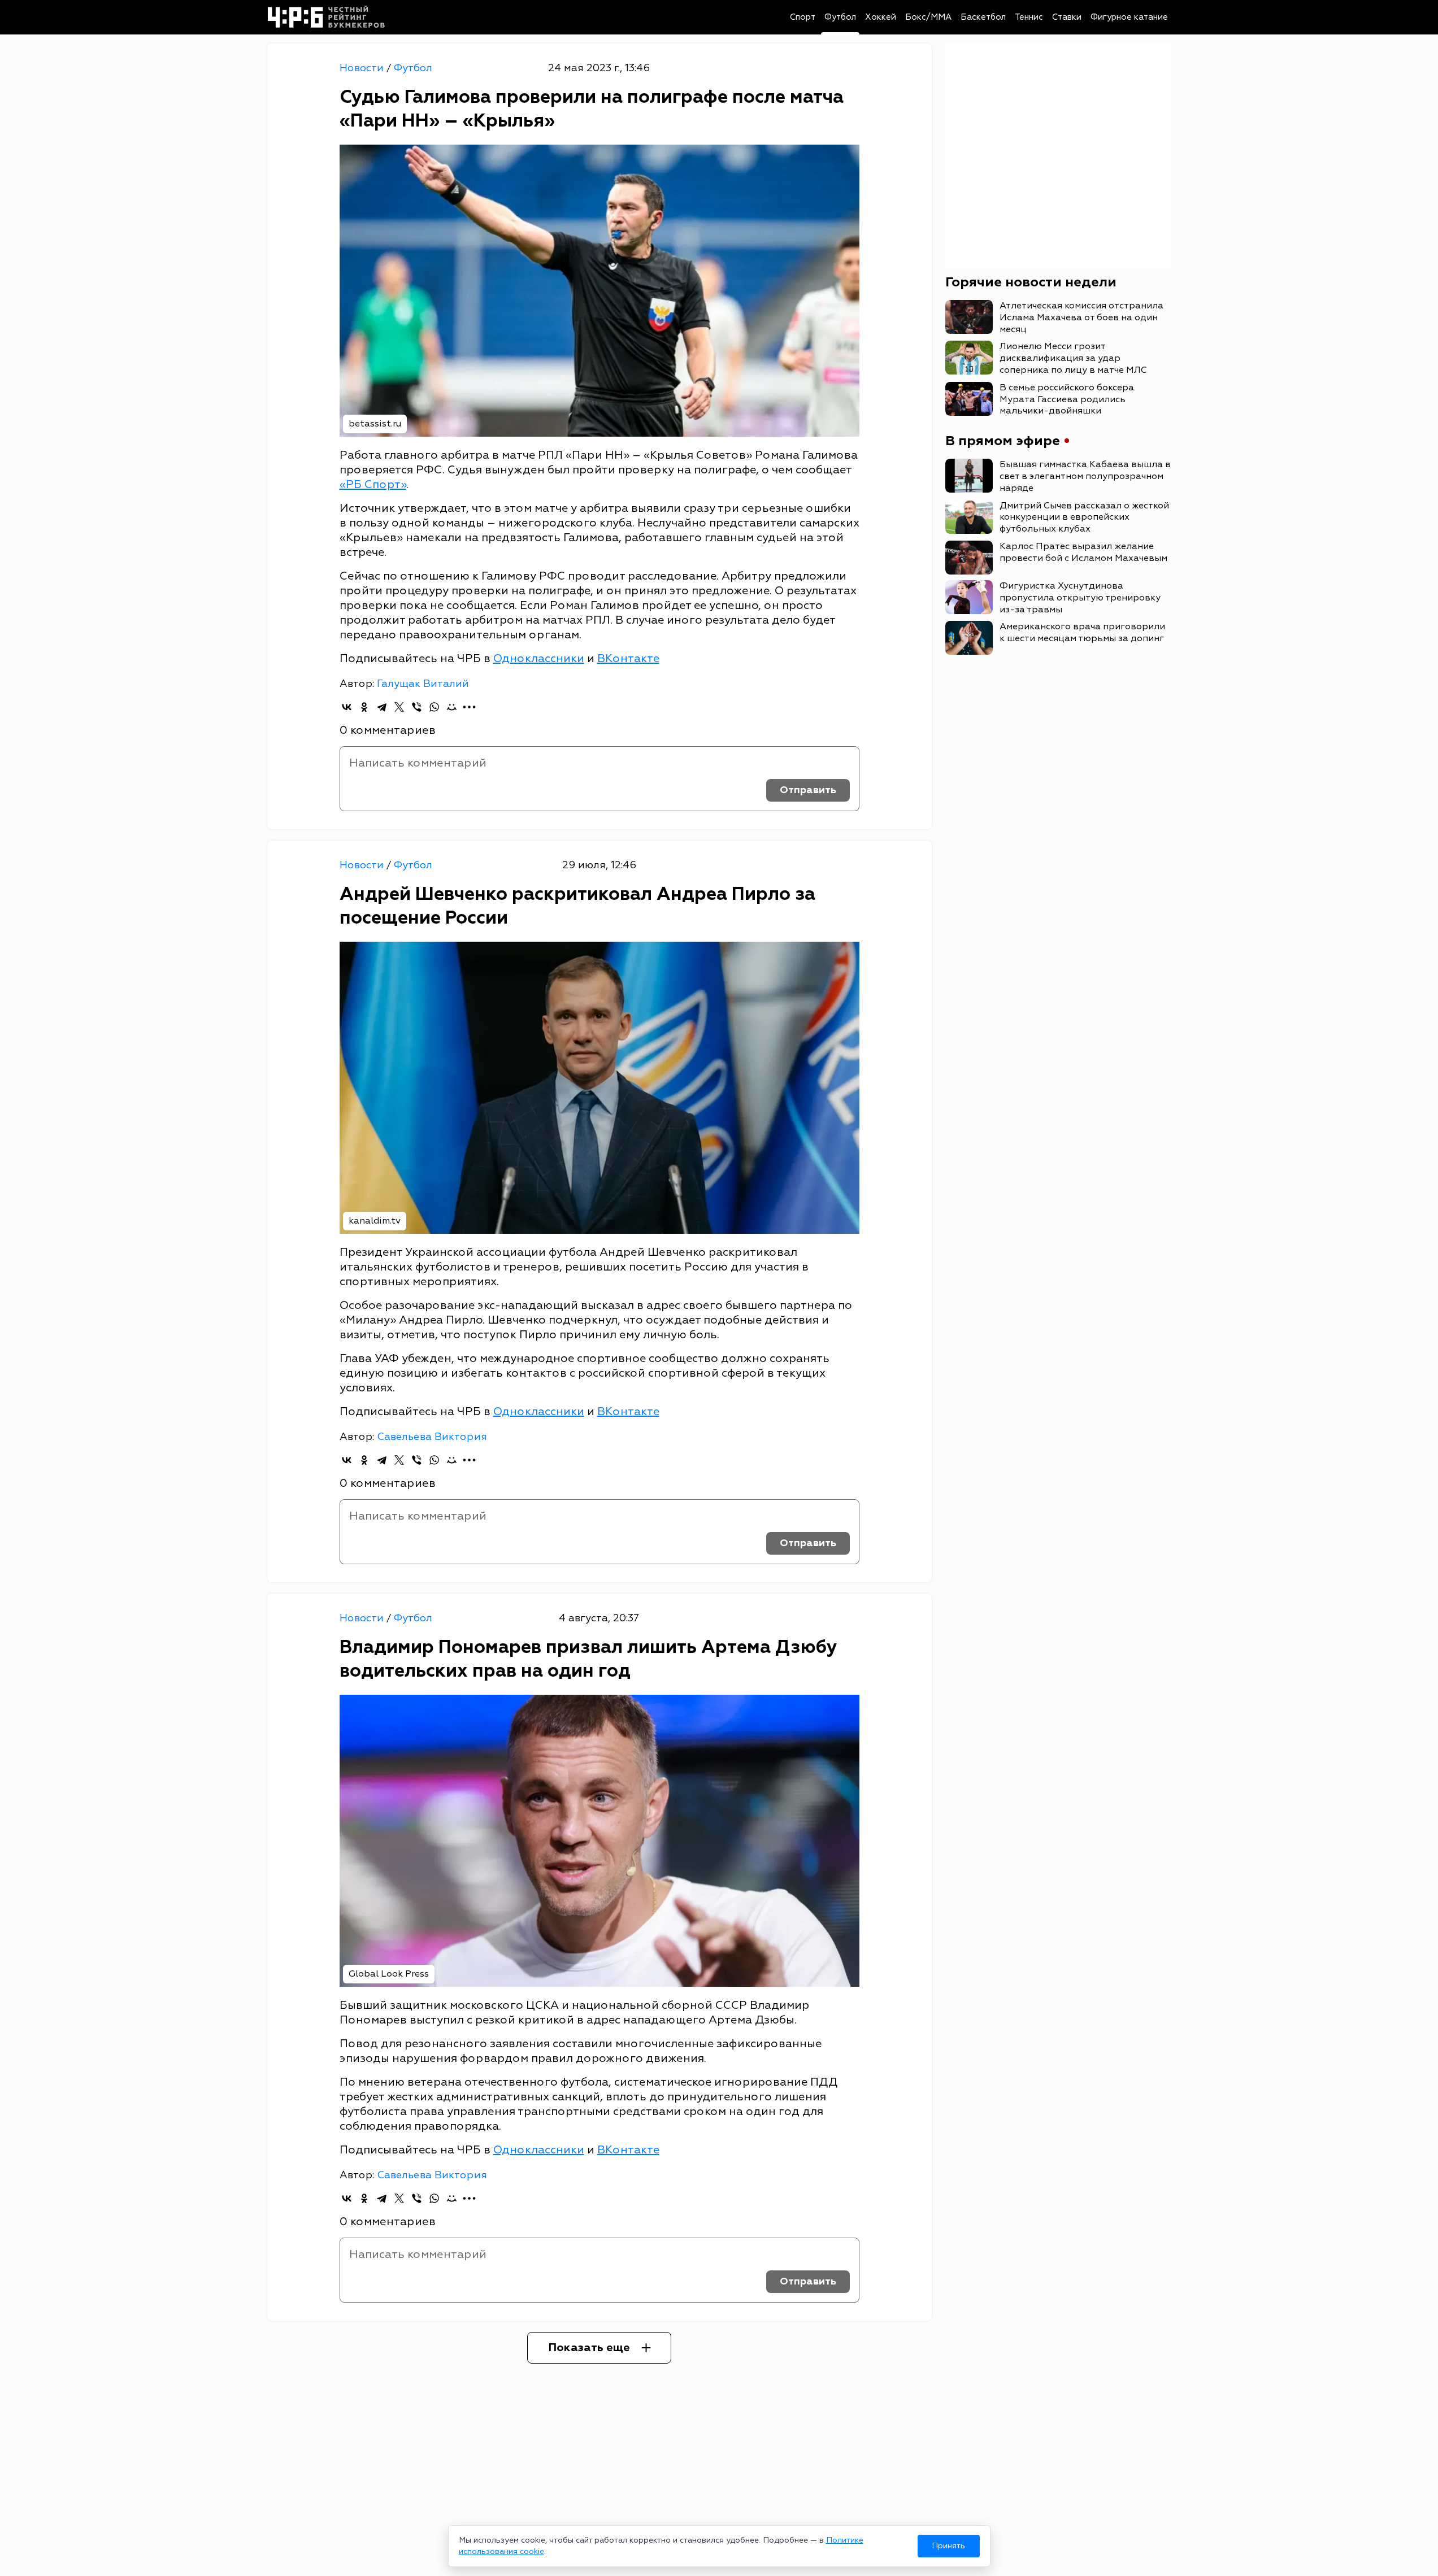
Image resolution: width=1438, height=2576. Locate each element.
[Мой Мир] (452, 707)
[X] (399, 707)
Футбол (840, 17)
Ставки (1067, 17)
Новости (363, 68)
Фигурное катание (1129, 17)
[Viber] (417, 707)
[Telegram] (382, 707)
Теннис (1029, 17)
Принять (948, 2546)
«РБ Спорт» (373, 484)
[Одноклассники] (364, 707)
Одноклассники (539, 658)
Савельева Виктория (432, 1437)
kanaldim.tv (375, 1221)
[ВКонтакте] (347, 707)
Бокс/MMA (928, 17)
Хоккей (881, 17)
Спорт (803, 17)
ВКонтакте (628, 658)
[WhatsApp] (434, 707)
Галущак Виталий (423, 684)
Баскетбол (983, 17)
